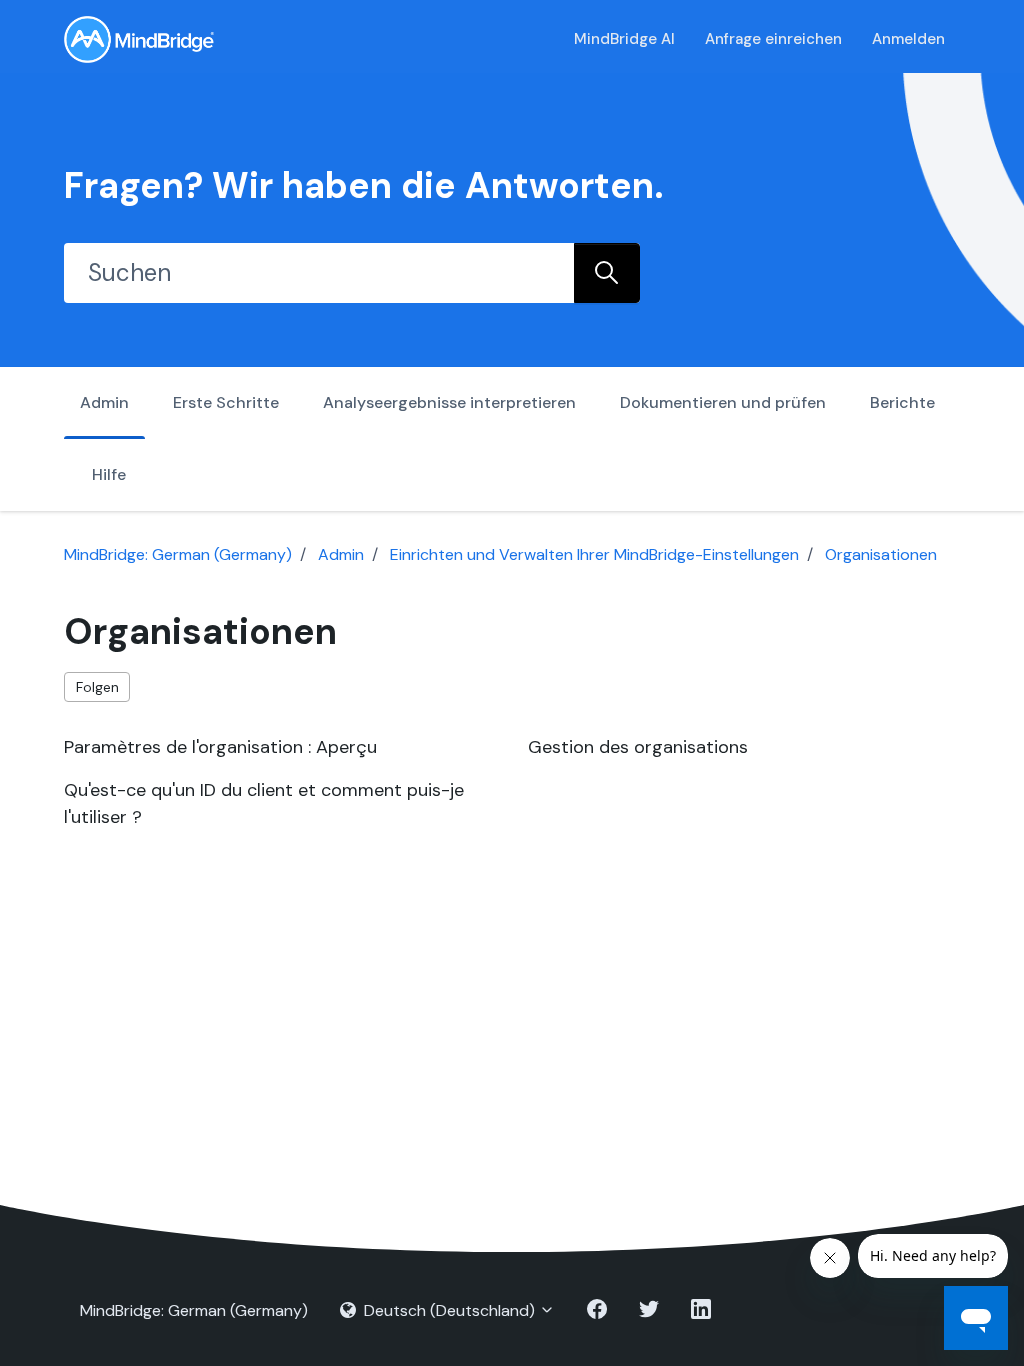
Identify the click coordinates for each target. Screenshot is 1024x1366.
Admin (104, 402)
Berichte (902, 402)
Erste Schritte (226, 402)
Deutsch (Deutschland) (449, 1310)
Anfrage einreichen (773, 39)
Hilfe (109, 474)
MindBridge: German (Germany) (178, 554)
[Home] (139, 39)
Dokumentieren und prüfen (723, 402)
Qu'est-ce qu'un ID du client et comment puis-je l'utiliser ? (264, 803)
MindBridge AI (624, 39)
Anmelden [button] (908, 39)
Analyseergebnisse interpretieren (449, 402)
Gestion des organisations (638, 747)
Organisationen (881, 554)
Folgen (97, 687)
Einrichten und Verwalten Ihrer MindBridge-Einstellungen (594, 554)
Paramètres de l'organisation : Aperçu (220, 747)
